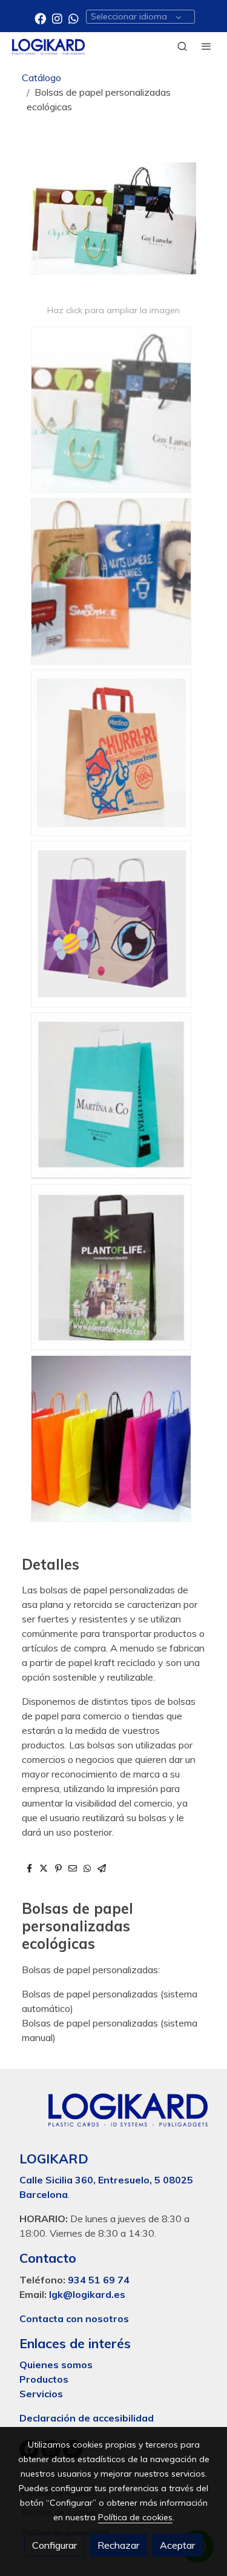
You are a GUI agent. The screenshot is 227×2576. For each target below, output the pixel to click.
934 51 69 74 (99, 2280)
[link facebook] (40, 18)
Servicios (41, 2394)
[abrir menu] (206, 46)
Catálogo (41, 78)
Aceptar (177, 2545)
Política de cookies (135, 2517)
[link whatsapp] (74, 18)
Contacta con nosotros (74, 2319)
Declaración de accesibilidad (87, 2418)
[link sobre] (113, 2117)
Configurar (54, 2545)
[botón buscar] (182, 46)
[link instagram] (57, 18)
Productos (45, 2379)
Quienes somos (56, 2365)
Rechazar (118, 2545)
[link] (48, 46)
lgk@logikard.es (87, 2294)
